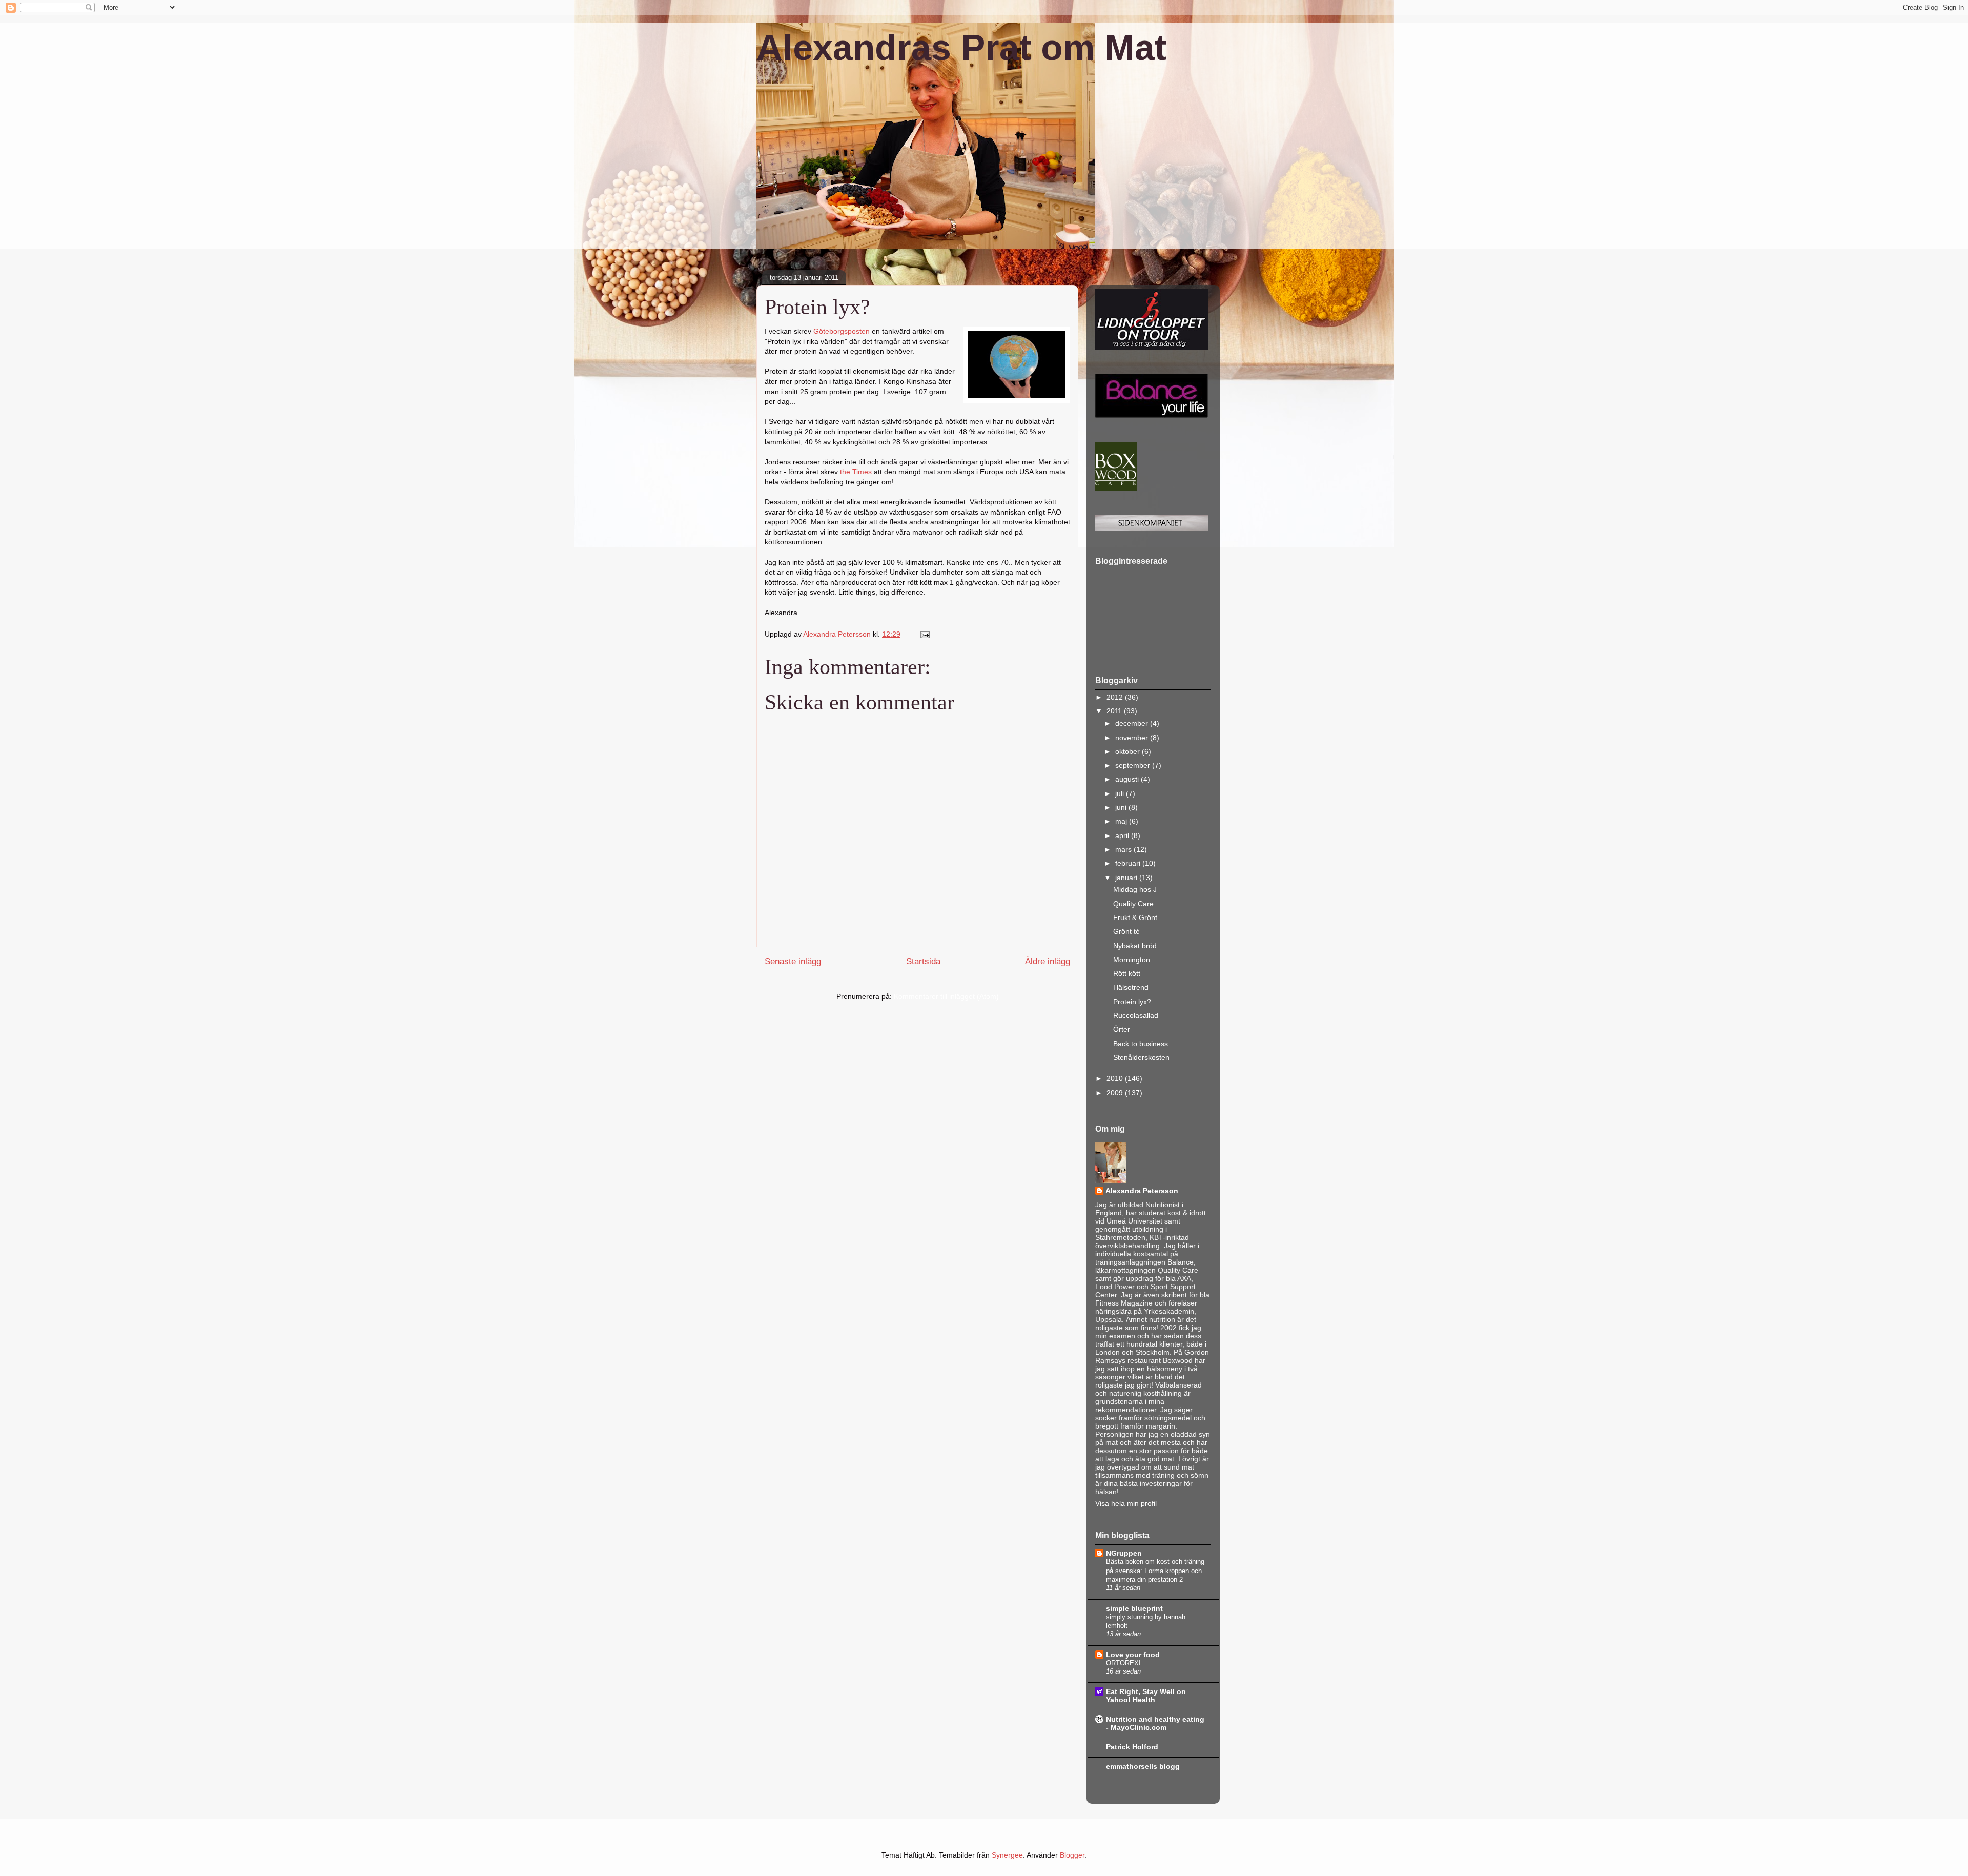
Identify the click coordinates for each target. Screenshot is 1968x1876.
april (1123, 835)
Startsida (923, 961)
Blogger (1072, 1855)
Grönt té (1126, 931)
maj (1122, 821)
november (1133, 738)
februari (1129, 863)
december (1133, 723)
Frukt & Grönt (1135, 917)
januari (1127, 878)
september (1134, 765)
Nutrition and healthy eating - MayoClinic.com (1155, 1723)
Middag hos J (1135, 889)
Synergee (1007, 1855)
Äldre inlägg (1048, 961)
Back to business (1141, 1044)
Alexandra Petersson (1142, 1191)
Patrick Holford (1132, 1747)
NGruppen (1124, 1553)
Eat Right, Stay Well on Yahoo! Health (1146, 1696)
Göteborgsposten (842, 331)
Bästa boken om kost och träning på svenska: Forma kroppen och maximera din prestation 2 (1155, 1571)
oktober (1129, 751)
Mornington (1132, 960)
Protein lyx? (1132, 1002)
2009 (1116, 1093)
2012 (1116, 697)
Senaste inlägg (793, 961)
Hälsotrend (1131, 987)
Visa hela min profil (1126, 1503)
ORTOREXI (1123, 1663)
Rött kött (1127, 973)
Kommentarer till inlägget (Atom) (946, 996)
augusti (1128, 779)
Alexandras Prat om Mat (961, 48)
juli (1121, 793)
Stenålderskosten (1141, 1057)
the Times (856, 472)
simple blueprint (1134, 1608)
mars (1124, 849)
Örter (1122, 1029)
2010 (1116, 1078)
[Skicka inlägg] (924, 634)
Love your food (1133, 1655)
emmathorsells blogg (1143, 1766)
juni (1122, 807)
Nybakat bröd (1135, 946)
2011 (1115, 711)
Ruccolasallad (1136, 1015)
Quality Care (1133, 904)
